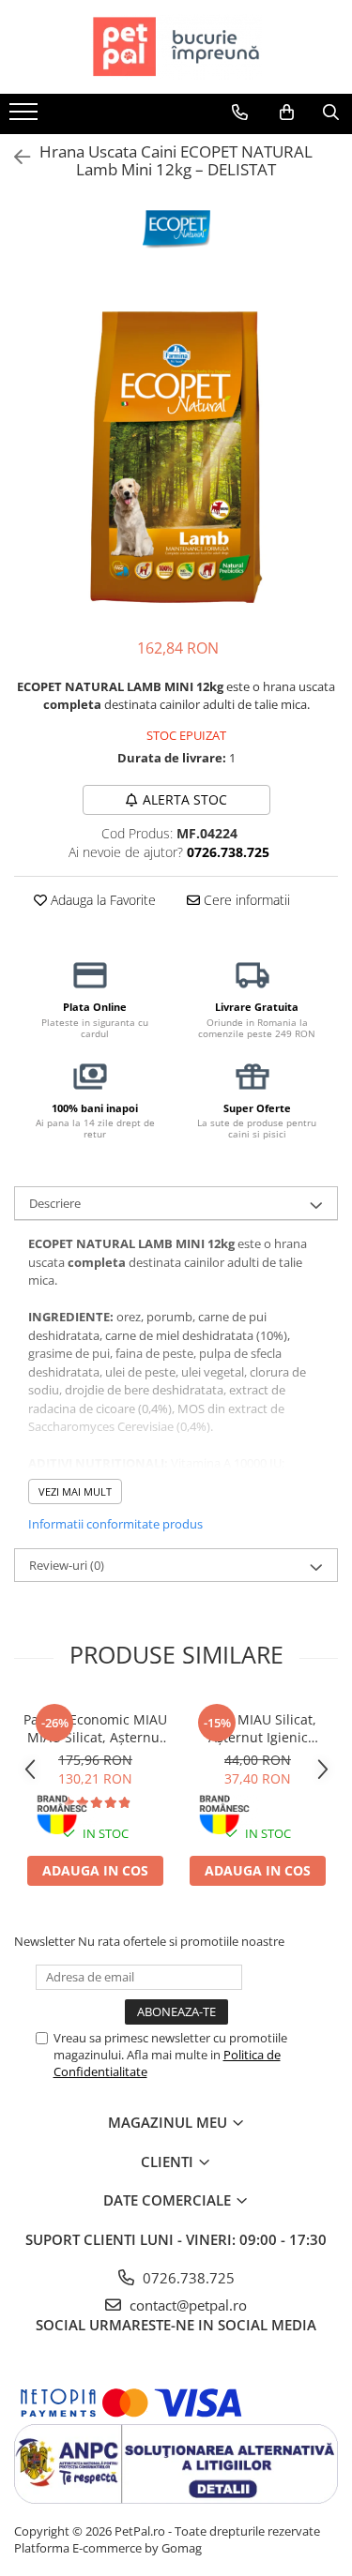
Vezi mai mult (75, 1491)
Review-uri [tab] (67, 1565)
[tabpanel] (176, 457)
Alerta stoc (185, 799)
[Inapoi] (14, 157)
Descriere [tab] (55, 1203)
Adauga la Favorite (101, 900)
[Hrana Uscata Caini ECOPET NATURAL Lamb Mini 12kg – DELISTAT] (176, 457)
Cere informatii (245, 900)
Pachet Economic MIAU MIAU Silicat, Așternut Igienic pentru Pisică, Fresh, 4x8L (95, 1728)
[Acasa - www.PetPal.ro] (176, 47)
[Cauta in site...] (331, 113)
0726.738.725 (187, 2278)
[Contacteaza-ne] (240, 113)
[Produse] (26, 117)
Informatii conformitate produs (115, 1524)
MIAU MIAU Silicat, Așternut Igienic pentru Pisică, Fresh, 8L (258, 1728)
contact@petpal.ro (186, 2305)
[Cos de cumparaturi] (287, 113)
